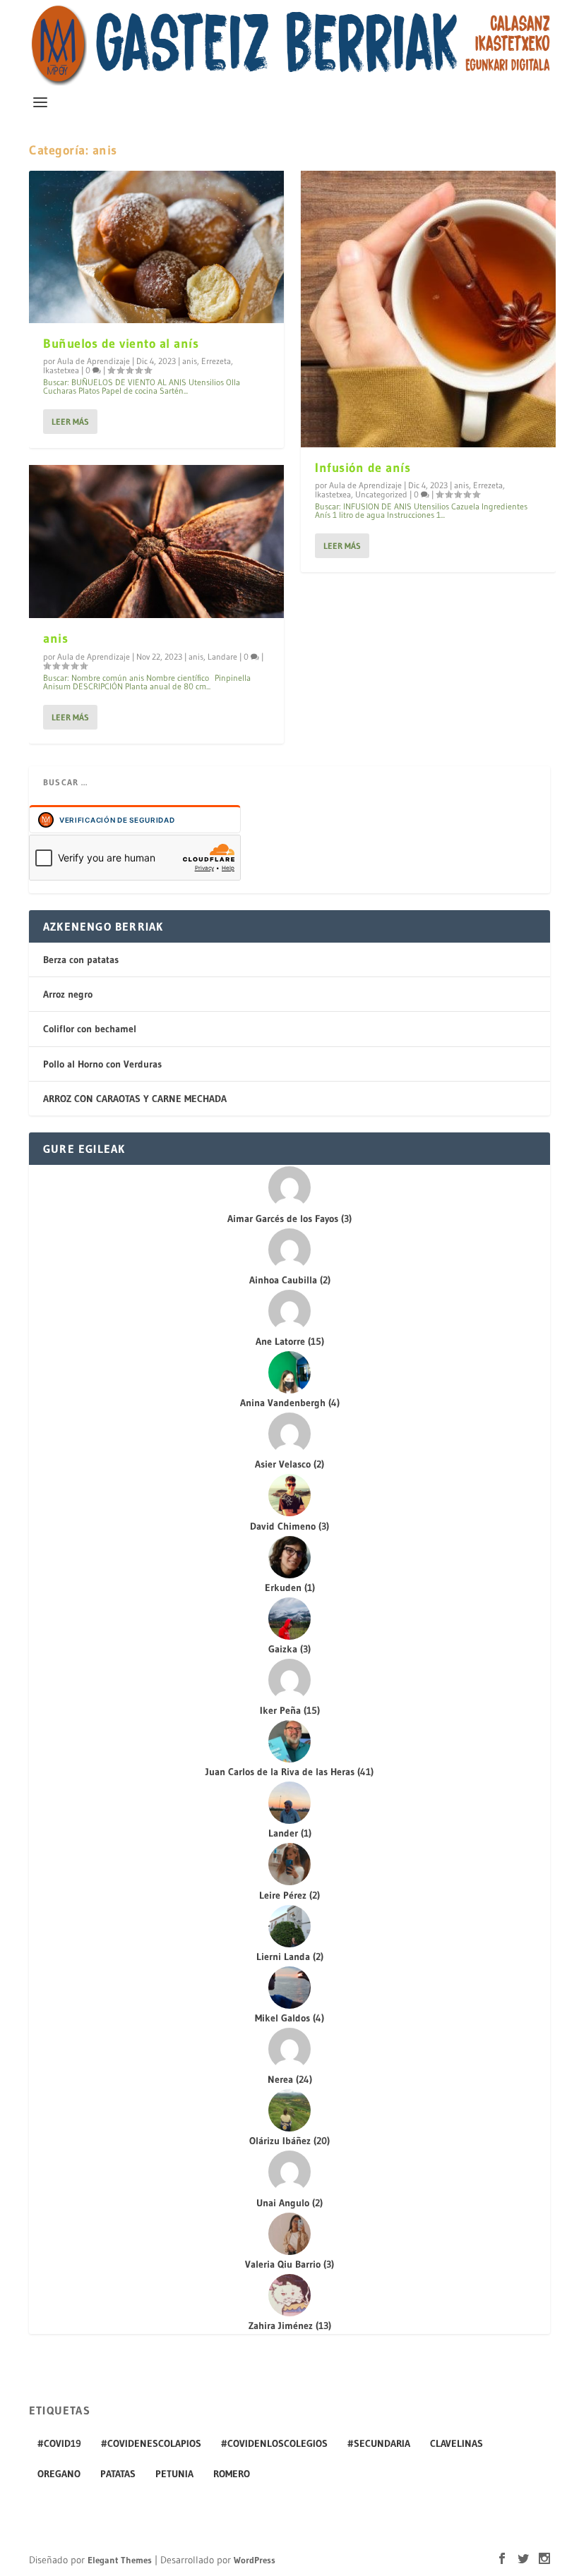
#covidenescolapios (151, 2443)
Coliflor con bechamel (90, 1029)
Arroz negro (68, 994)
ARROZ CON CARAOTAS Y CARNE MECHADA (135, 1099)
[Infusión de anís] (428, 309)
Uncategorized (381, 494)
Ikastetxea (61, 370)
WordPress (255, 2560)
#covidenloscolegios (274, 2443)
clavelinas (456, 2443)
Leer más (70, 422)
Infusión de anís (363, 468)
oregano (59, 2474)
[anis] (156, 541)
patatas (118, 2474)
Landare (222, 657)
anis (190, 361)
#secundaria (379, 2443)
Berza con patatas (81, 960)
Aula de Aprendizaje (94, 361)
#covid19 (59, 2443)
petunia (174, 2474)
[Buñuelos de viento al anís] (156, 247)
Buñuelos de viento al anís (121, 344)
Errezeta (216, 361)
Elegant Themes (120, 2560)
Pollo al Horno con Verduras (102, 1064)
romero (232, 2474)
